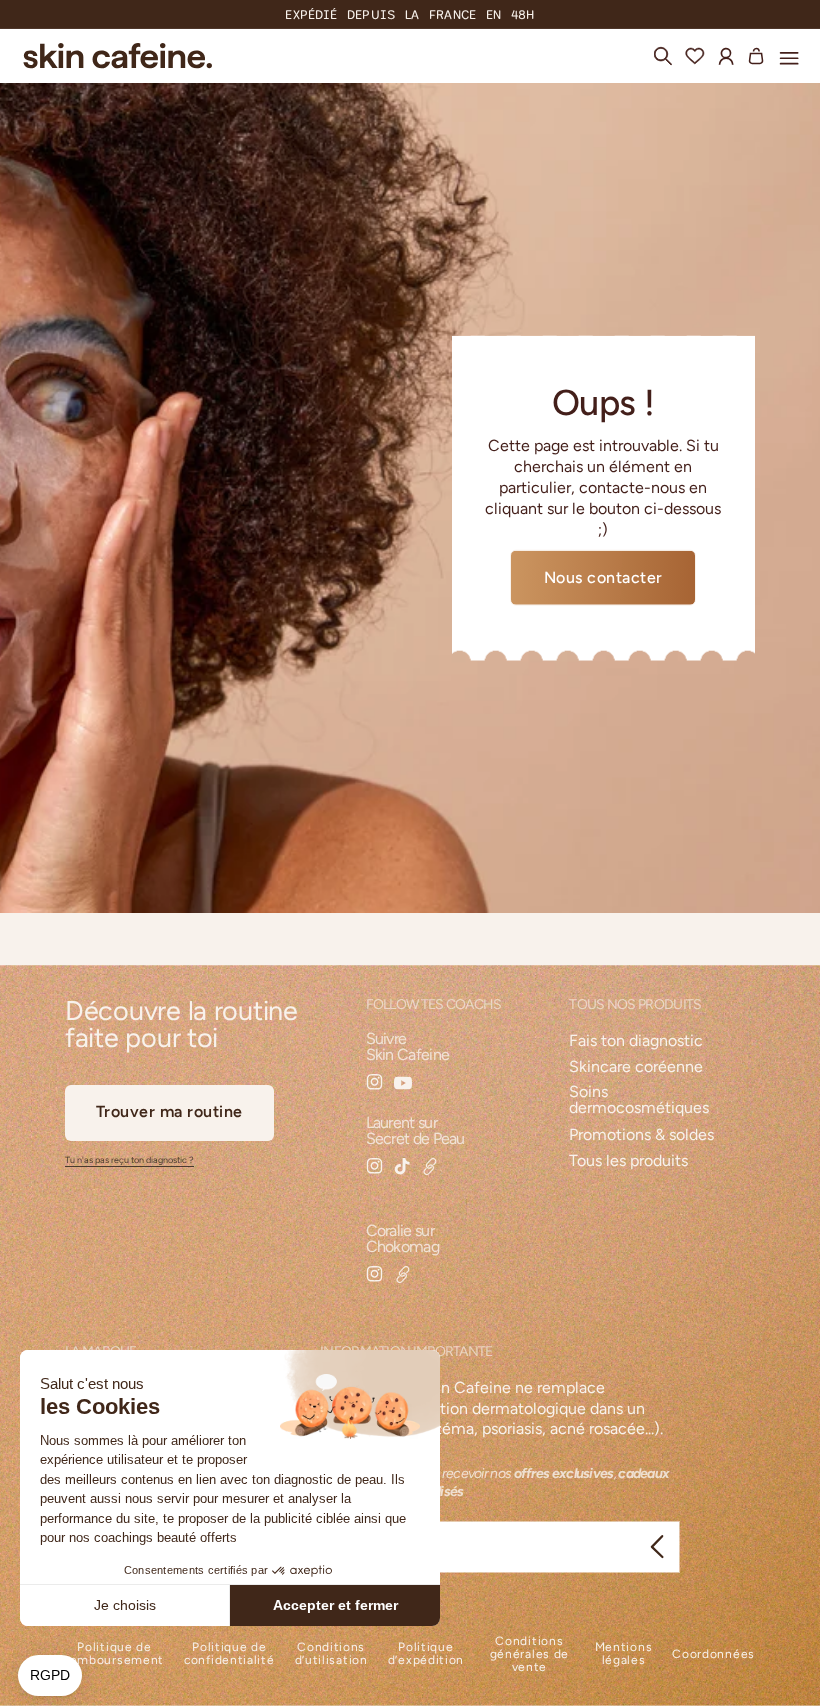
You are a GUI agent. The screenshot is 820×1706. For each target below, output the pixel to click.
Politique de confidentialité (229, 1654)
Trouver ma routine (169, 1111)
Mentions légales (624, 1654)
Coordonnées (713, 1654)
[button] (788, 55)
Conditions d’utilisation (331, 1654)
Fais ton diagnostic (636, 1041)
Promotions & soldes (641, 1135)
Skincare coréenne (636, 1067)
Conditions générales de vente (529, 1654)
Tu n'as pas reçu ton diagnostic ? (129, 1160)
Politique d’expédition (426, 1654)
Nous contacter (603, 577)
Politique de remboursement (114, 1654)
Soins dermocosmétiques (639, 1100)
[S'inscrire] (657, 1547)
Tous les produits (628, 1161)
